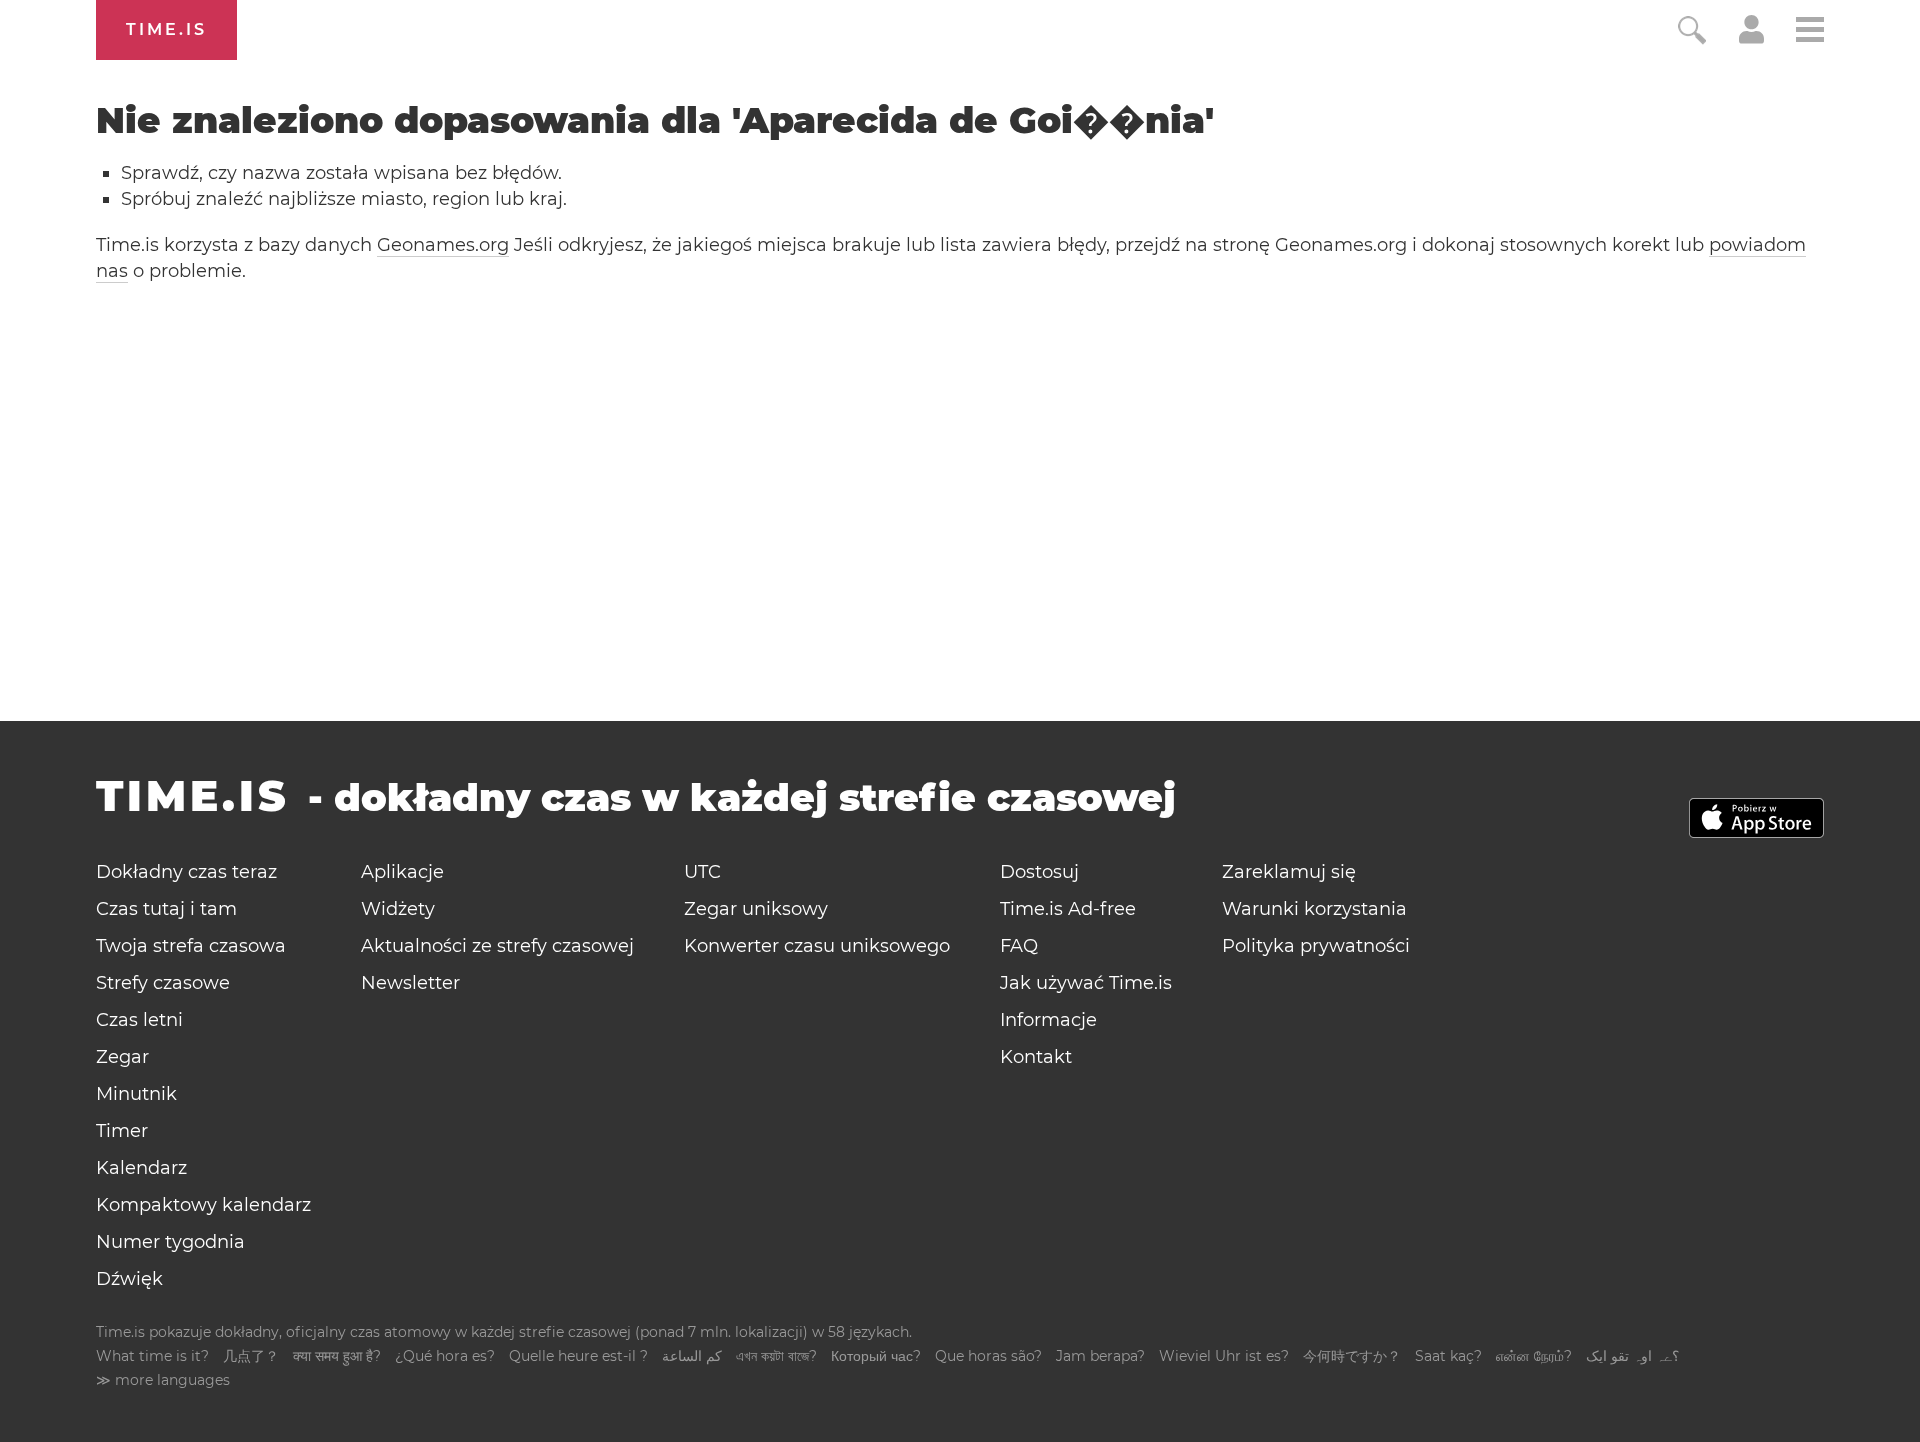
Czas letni (139, 1020)
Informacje (1048, 1020)
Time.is (166, 29)
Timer (122, 1131)
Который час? (876, 1356)
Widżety (398, 909)
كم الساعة (692, 1356)
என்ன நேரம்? (1534, 1356)
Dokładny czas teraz (186, 872)
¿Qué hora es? (445, 1356)
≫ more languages (163, 1380)
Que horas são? (988, 1356)
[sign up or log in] (1751, 38)
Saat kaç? (1448, 1356)
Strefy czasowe (163, 983)
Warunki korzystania (1314, 909)
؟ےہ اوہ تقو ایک (1632, 1356)
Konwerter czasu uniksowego (817, 946)
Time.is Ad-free (1068, 909)
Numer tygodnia (170, 1242)
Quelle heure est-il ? (578, 1356)
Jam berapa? (1100, 1356)
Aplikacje (402, 872)
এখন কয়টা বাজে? (776, 1356)
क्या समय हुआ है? (337, 1356)
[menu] (1810, 32)
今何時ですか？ (1352, 1356)
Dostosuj (1039, 872)
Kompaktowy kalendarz (203, 1205)
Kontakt (1036, 1057)
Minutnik (136, 1094)
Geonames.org (443, 245)
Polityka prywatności (1316, 946)
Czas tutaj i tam (166, 909)
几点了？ (251, 1356)
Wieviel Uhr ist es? (1224, 1356)
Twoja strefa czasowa (191, 946)
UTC (702, 872)
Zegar (122, 1057)
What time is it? (152, 1356)
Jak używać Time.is (1086, 983)
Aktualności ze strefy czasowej (497, 946)
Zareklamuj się (1289, 872)
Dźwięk (129, 1279)
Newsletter (410, 983)
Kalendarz (141, 1168)
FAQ (1019, 946)
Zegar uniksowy (756, 909)
